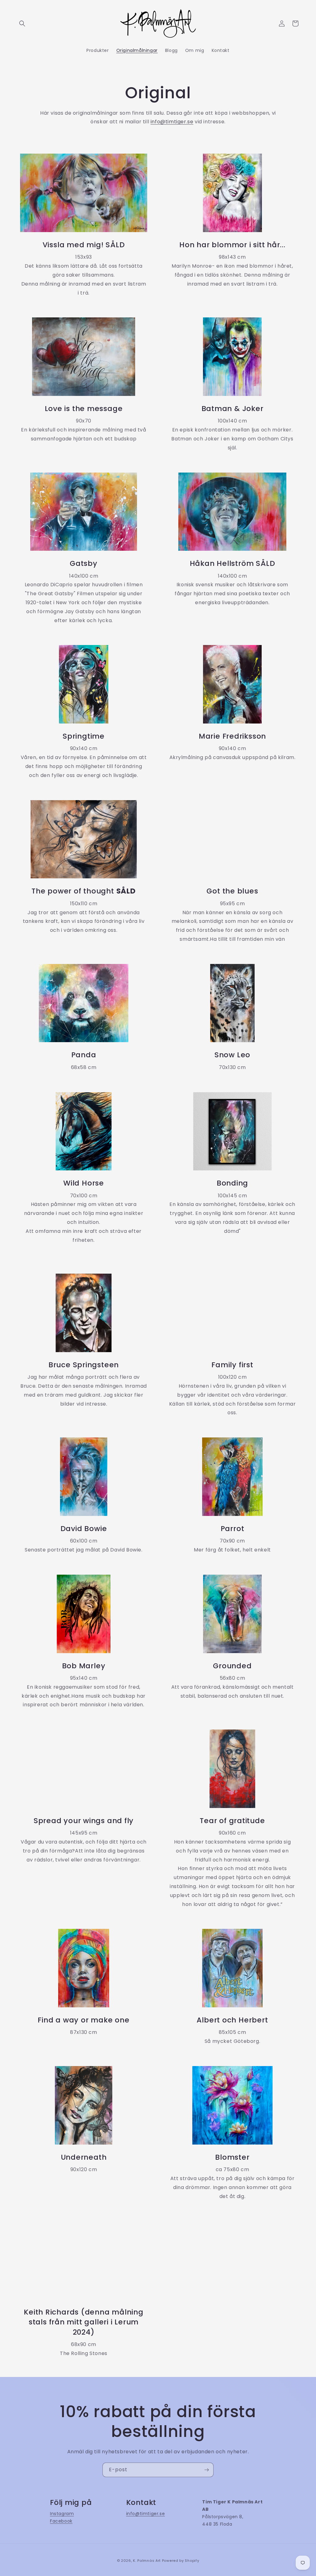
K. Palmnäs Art (147, 2561)
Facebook (61, 2521)
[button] (22, 23)
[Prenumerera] (206, 2470)
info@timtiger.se (172, 122)
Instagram (62, 2514)
